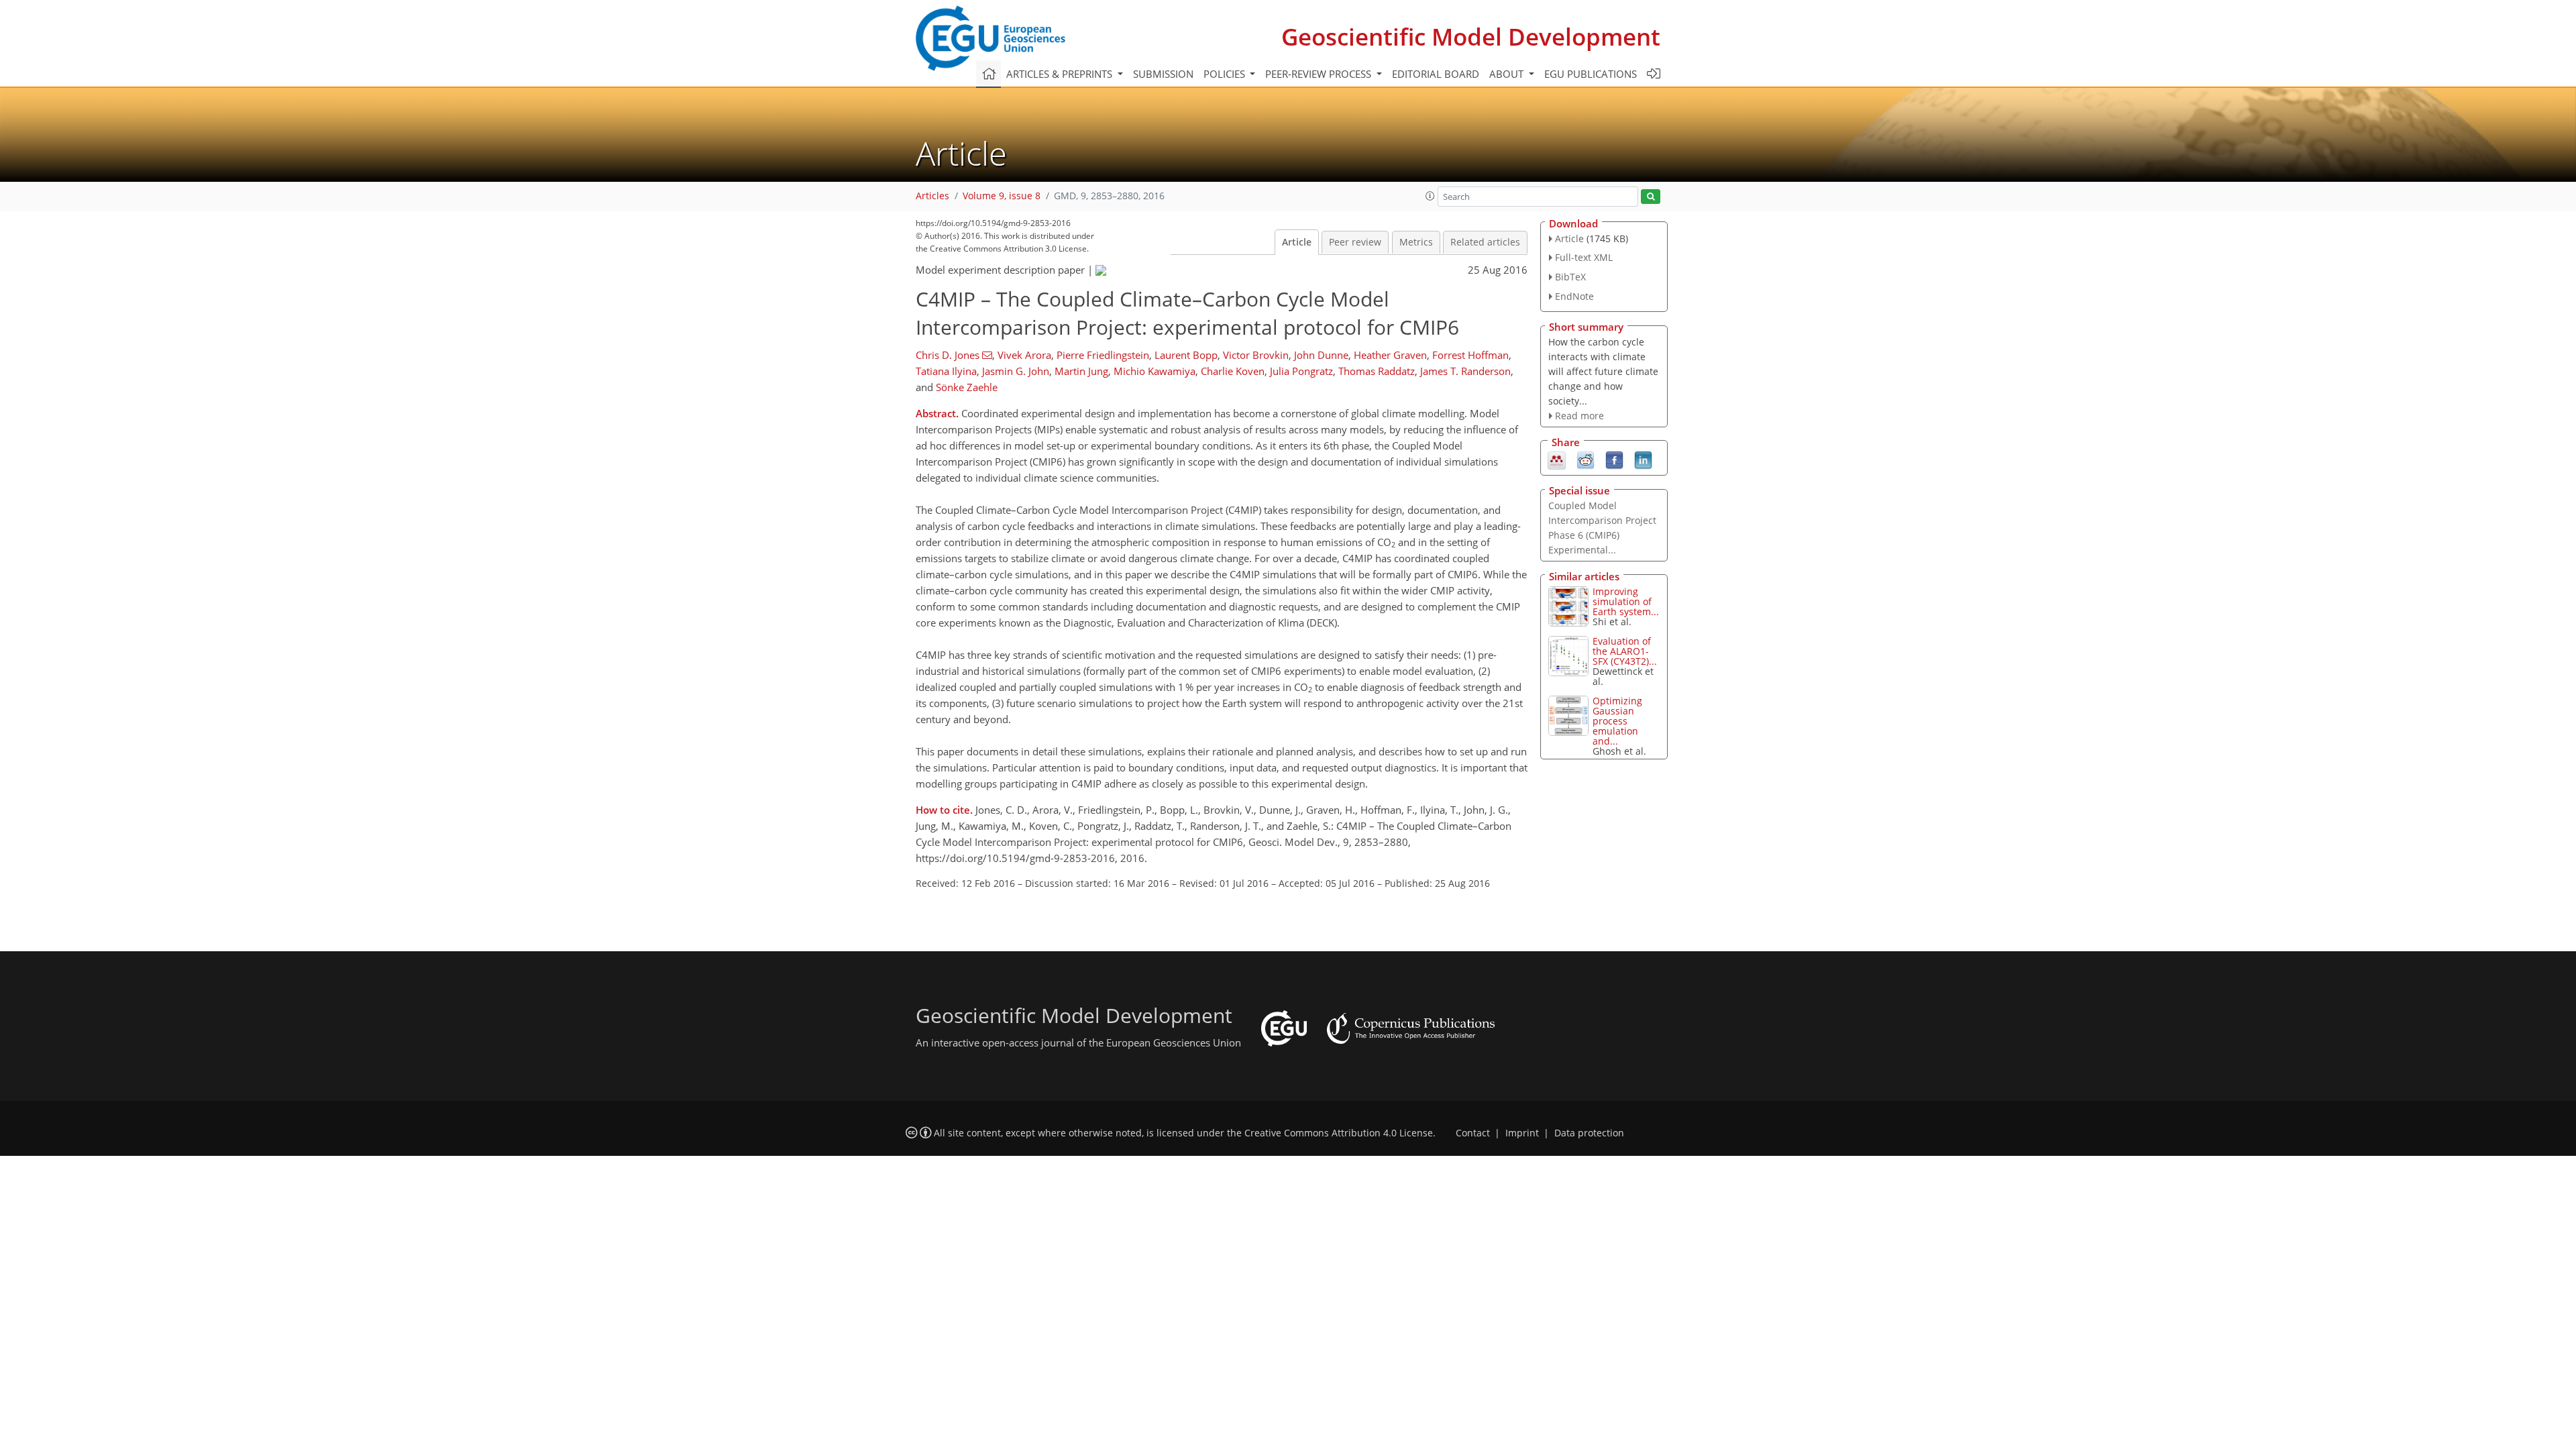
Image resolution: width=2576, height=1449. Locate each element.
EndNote (1574, 296)
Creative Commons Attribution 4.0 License (1339, 1133)
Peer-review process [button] (1320, 74)
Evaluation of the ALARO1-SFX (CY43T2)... (1625, 651)
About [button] (1508, 74)
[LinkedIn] (1643, 460)
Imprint (1522, 1133)
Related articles (1485, 242)
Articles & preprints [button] (1061, 74)
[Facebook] (1614, 460)
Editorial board (1436, 74)
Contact (1473, 1133)
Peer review (1355, 242)
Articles (932, 196)
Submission (1163, 74)
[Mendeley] (1557, 460)
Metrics (1416, 242)
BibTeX (1570, 277)
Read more (1579, 416)
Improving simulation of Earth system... (1626, 601)
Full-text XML (1584, 257)
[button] (1430, 196)
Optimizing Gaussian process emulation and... (1617, 721)
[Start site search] (1651, 197)
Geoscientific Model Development (1471, 37)
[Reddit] (1586, 460)
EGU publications (1591, 74)
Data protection (1589, 1133)
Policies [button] (1226, 74)
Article (1297, 242)
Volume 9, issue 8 (1002, 196)
